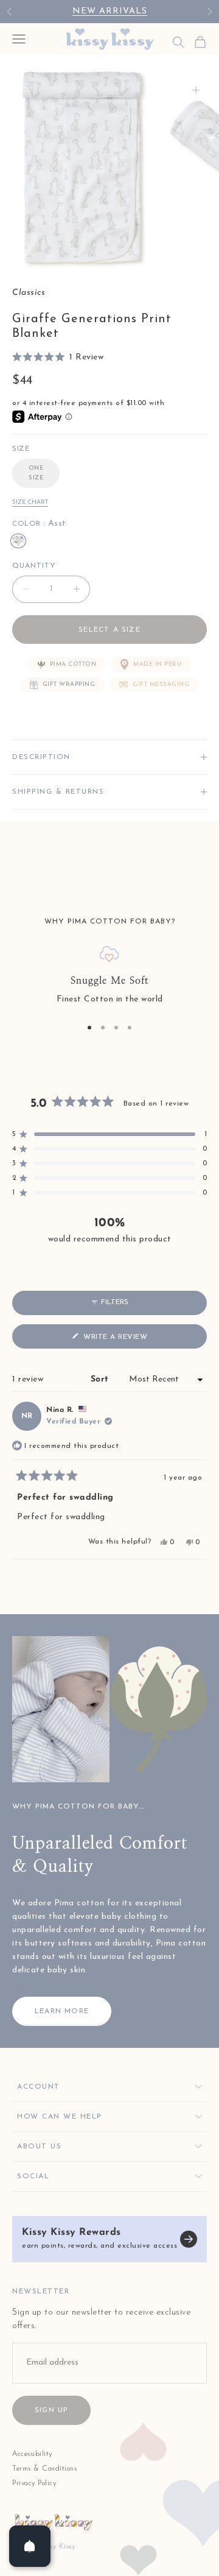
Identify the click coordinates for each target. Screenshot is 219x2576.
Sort (102, 1379)
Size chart (30, 502)
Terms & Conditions (44, 2469)
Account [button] (39, 2087)
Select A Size (109, 630)
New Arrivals (110, 11)
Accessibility (32, 2454)
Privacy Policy (34, 2483)
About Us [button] (39, 2147)
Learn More (62, 2011)
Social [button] (33, 2176)
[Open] (30, 2546)
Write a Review (133, 1340)
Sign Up (51, 2410)
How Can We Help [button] (60, 2117)
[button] (58, 358)
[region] (109, 976)
